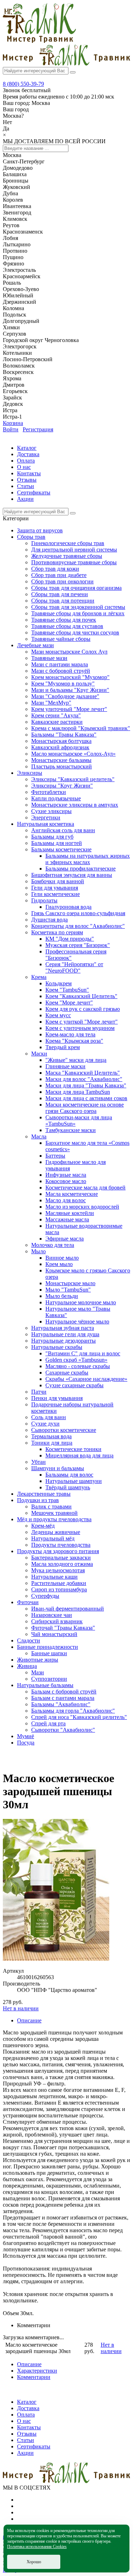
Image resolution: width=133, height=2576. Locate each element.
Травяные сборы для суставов (67, 626)
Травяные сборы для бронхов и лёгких (78, 613)
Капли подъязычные (56, 798)
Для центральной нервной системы (74, 550)
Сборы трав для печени (60, 594)
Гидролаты (44, 900)
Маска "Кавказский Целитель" (83, 1073)
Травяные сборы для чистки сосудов (75, 632)
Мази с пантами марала (60, 664)
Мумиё (26, 1736)
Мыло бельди (62, 1296)
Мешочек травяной (54, 1513)
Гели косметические (56, 894)
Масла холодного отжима (62, 1564)
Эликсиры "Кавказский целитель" (73, 779)
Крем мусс (58, 1015)
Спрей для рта (48, 1723)
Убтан (38, 1462)
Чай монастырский (54, 1634)
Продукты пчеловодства (61, 1545)
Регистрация (38, 429)
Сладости (29, 1640)
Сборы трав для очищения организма (76, 588)
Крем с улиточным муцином (80, 1028)
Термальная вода (51, 1436)
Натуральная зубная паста (63, 1328)
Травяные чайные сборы (61, 639)
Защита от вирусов (40, 530)
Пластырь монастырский (62, 766)
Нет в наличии (21, 2008)
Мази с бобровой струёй (61, 671)
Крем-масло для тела (70, 1034)
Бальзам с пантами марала (63, 1698)
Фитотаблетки (49, 792)
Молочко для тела (53, 1245)
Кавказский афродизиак (60, 747)
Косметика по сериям (57, 932)
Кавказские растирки (57, 722)
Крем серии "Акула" (56, 715)
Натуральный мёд (53, 1538)
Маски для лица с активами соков (86, 1098)
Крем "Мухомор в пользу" (63, 684)
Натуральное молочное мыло (81, 1302)
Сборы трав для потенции (63, 601)
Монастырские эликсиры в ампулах (75, 805)
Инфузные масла (66, 1175)
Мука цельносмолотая (58, 1570)
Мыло (38, 1251)
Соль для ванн (49, 1417)
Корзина (13, 423)
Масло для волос (66, 1200)
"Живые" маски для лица (76, 1060)
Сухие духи (45, 1424)
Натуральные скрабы (57, 1347)
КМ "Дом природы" (70, 939)
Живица (27, 1666)
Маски (39, 1054)
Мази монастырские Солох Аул (69, 652)
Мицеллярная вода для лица (79, 1455)
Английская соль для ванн (63, 830)
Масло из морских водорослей (82, 1207)
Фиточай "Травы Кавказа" (63, 1628)
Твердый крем (63, 1047)
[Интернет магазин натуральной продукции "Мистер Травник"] (39, 41)
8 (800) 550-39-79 (23, 84)
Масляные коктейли (70, 1213)
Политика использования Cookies (37, 2547)
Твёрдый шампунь (68, 1487)
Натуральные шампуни (74, 1481)
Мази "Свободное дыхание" (65, 696)
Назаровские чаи (52, 1615)
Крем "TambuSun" (67, 990)
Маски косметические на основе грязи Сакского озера (85, 1108)
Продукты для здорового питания (58, 1551)
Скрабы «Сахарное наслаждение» (86, 1379)
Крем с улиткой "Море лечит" (82, 1022)
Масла (39, 1136)
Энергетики (46, 817)
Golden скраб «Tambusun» (76, 1360)
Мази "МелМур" (51, 703)
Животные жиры (38, 1660)
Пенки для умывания (57, 1398)
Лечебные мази (35, 645)
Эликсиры (30, 773)
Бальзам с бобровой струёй (64, 1692)
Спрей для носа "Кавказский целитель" (79, 1717)
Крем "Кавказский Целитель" (81, 996)
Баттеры (55, 1156)
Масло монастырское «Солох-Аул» (73, 754)
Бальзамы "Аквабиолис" (61, 1704)
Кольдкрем (59, 983)
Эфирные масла (65, 1239)
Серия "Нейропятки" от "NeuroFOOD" (74, 967)
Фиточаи (28, 1602)
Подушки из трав (38, 1500)
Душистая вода (49, 920)
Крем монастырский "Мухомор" (70, 677)
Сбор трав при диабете (59, 575)
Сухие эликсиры (51, 811)
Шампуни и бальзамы (58, 1468)
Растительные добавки (59, 1583)
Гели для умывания (55, 888)
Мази (38, 1672)
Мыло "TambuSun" (68, 1290)
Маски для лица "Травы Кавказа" (86, 1085)
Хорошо (34, 2562)
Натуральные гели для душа (65, 1334)
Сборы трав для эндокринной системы (78, 607)
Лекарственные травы (44, 1494)
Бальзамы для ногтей (57, 843)
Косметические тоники (73, 1449)
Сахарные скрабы (67, 1373)
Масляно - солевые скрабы (78, 1366)
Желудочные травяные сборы (67, 556)
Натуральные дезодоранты (63, 1341)
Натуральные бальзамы (45, 1685)
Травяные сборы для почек (64, 620)
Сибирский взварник (57, 1621)
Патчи (39, 1392)
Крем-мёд (43, 1526)
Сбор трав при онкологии (62, 581)
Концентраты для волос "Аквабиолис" (78, 926)
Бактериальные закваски (61, 1558)
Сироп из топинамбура (59, 1589)
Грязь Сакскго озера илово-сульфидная (78, 913)
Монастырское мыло (70, 1283)
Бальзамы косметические (61, 849)
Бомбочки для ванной (58, 881)
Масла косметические (72, 1194)
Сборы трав (31, 537)
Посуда (26, 1743)
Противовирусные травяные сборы (74, 562)
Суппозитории (49, 1679)
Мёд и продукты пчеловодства (54, 1519)
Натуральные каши (54, 1577)
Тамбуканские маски (71, 1130)
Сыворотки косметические (64, 1430)
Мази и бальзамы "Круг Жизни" (70, 690)
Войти (11, 429)
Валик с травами (51, 1507)
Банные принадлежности (48, 1647)
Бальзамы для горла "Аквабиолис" (73, 1711)
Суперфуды (45, 1596)
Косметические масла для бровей (85, 1188)
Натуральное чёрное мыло (77, 1321)
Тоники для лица (52, 1443)
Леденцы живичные (56, 1532)
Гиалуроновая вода (68, 907)
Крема (39, 977)
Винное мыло (62, 1258)
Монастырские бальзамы (61, 760)
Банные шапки (49, 1653)
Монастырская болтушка (61, 741)
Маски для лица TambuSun (78, 1092)
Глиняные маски (65, 1066)
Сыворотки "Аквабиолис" (63, 1730)
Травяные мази (49, 658)
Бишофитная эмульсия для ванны (72, 875)
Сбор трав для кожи (55, 569)
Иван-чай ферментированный (68, 1609)
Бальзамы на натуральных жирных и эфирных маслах (88, 859)
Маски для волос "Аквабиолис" (84, 1079)
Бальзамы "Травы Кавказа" (64, 735)
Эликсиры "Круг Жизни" (62, 786)
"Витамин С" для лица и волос (83, 1353)
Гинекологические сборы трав (68, 543)
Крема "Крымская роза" (74, 1041)
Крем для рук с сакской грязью (83, 1009)
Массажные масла (67, 1219)
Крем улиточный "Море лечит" (69, 709)
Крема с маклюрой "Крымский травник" (81, 728)
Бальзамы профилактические (81, 869)
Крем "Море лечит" (69, 1003)
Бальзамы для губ (52, 837)
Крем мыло (59, 1264)
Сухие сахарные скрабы (74, 1385)
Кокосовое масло (66, 1181)
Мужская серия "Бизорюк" (78, 945)
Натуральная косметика (46, 824)
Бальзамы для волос (69, 1475)
